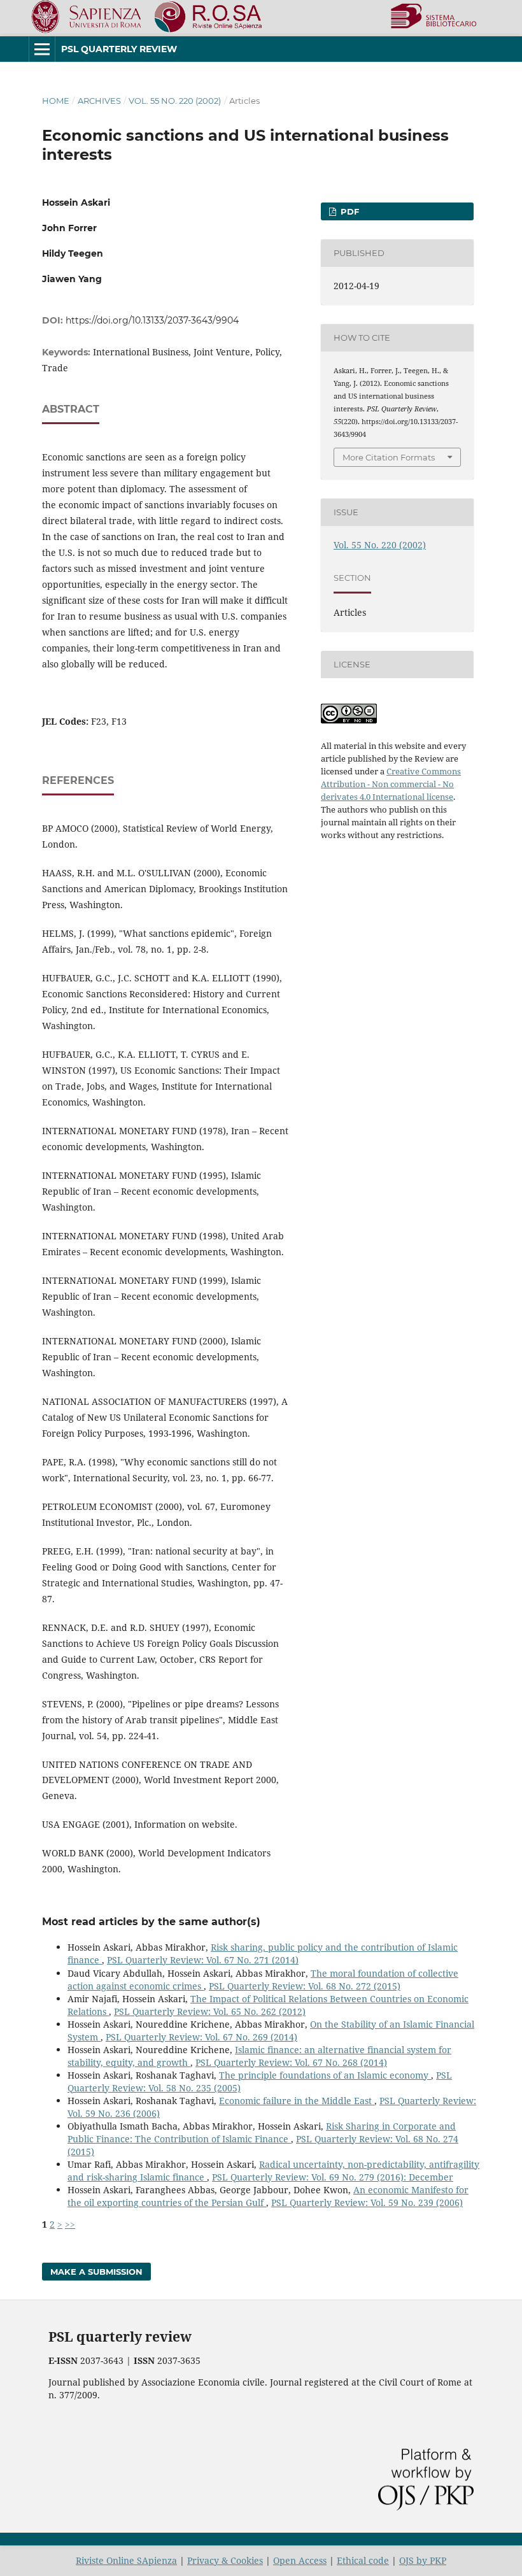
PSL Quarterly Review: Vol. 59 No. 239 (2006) (367, 2202)
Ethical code (363, 2560)
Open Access (300, 2560)
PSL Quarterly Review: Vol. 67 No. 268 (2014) (291, 2062)
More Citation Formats (389, 457)
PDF (349, 211)
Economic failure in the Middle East (297, 2101)
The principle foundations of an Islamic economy (325, 2075)
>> (70, 2224)
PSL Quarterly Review (119, 49)
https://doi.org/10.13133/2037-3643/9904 (152, 320)
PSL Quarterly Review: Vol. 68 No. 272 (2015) (305, 1986)
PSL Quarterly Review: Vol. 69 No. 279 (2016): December (333, 2177)
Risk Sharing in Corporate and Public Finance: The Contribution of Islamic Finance (262, 2132)
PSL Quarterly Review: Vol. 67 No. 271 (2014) (203, 1960)
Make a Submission (96, 2272)
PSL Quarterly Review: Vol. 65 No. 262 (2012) (210, 2011)
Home (56, 101)
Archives (99, 101)
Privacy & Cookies (225, 2560)
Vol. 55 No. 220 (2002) (175, 101)
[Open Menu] (42, 49)
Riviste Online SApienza (126, 2560)
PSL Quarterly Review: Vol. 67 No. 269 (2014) (201, 2037)
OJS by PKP (423, 2560)
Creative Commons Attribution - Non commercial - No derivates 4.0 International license (391, 784)
